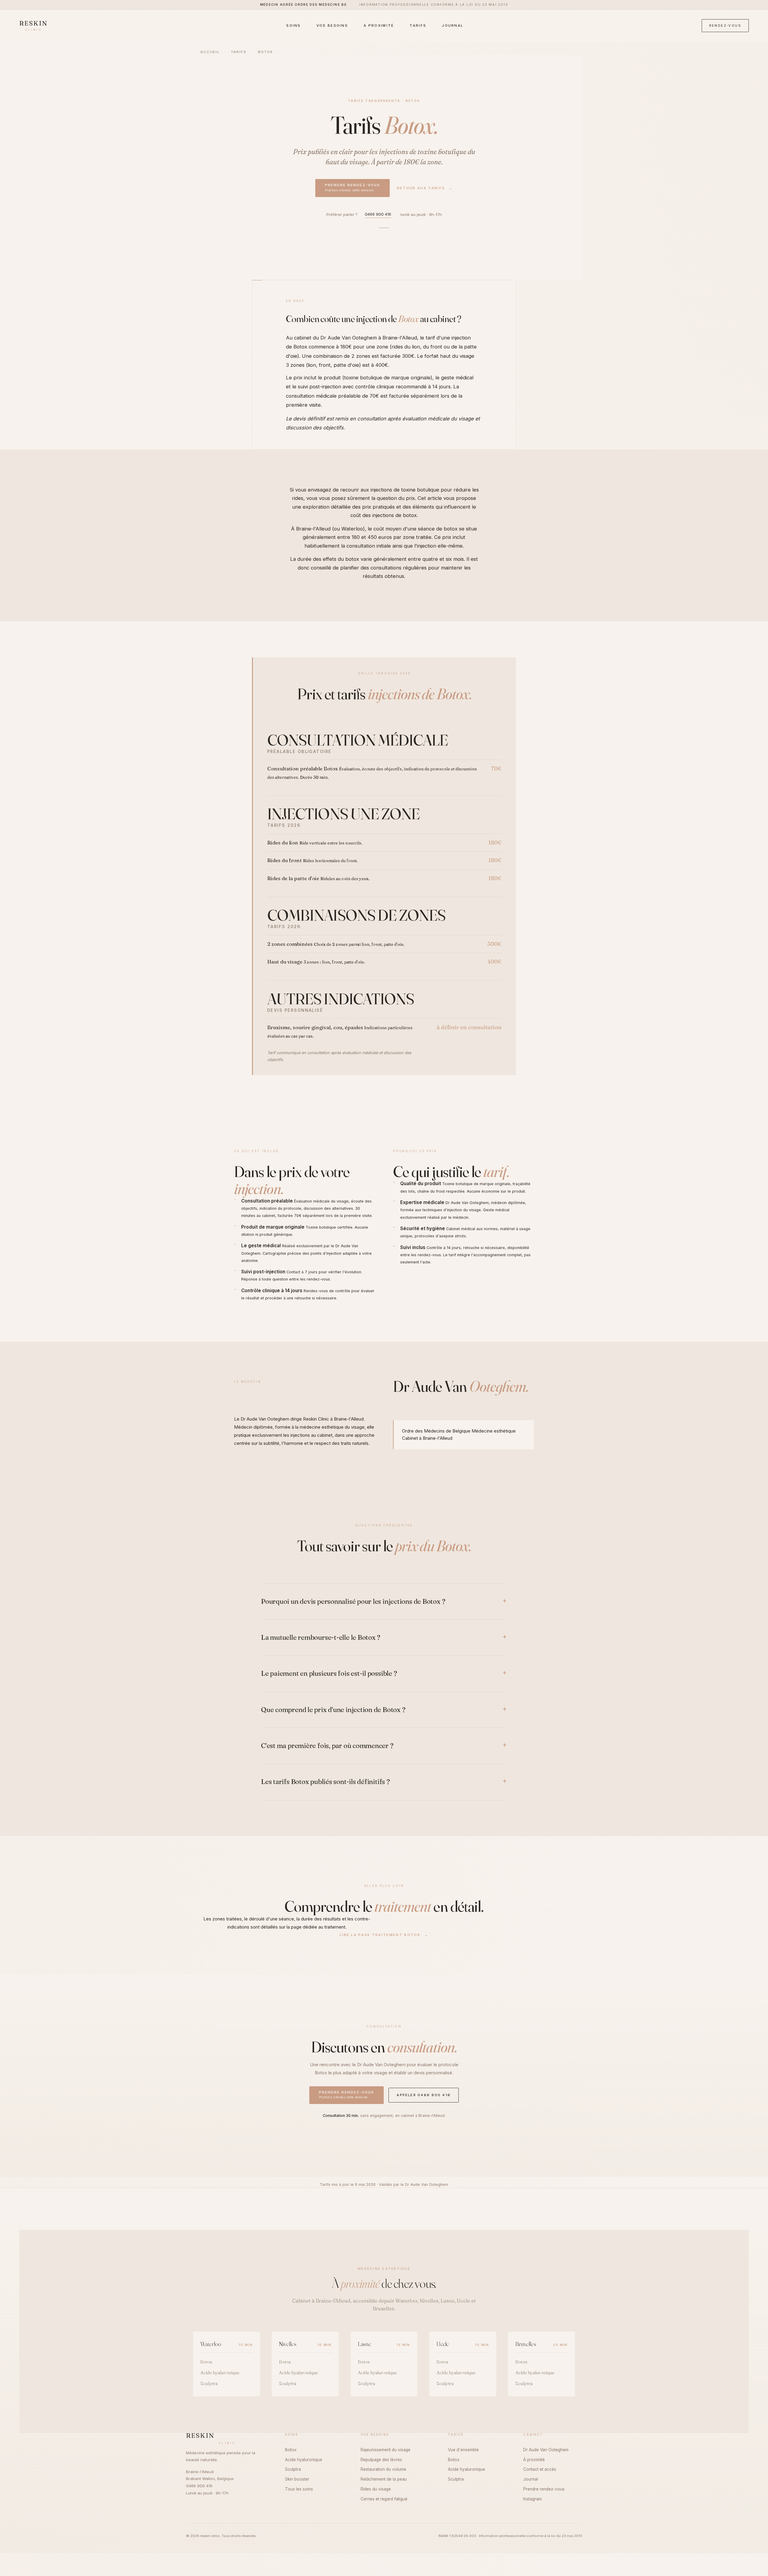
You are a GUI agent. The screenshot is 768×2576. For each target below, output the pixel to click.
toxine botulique (442, 152)
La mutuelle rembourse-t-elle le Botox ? (321, 1637)
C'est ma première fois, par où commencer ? (327, 1746)
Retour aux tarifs (425, 188)
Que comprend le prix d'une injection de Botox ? (333, 1710)
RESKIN (34, 26)
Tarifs (418, 25)
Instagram (532, 2499)
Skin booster (297, 2479)
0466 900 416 (378, 214)
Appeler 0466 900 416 (424, 2095)
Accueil (210, 52)
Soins (294, 25)
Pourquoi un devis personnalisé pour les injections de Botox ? (353, 1601)
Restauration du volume (383, 2469)
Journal (453, 25)
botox (410, 515)
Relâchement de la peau (384, 2479)
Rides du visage (376, 2489)
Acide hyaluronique (220, 2373)
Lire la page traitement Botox (384, 1935)
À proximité (379, 25)
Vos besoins (332, 25)
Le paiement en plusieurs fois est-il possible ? (329, 1673)
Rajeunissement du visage (385, 2450)
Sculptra (209, 2383)
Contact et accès (540, 2469)
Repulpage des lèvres (381, 2460)
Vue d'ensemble (463, 2450)
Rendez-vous (725, 25)
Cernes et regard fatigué (384, 2499)
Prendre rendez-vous (352, 187)
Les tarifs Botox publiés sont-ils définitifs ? (325, 1782)
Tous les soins (299, 2489)
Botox (300, 347)
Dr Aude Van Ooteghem (265, 1419)
